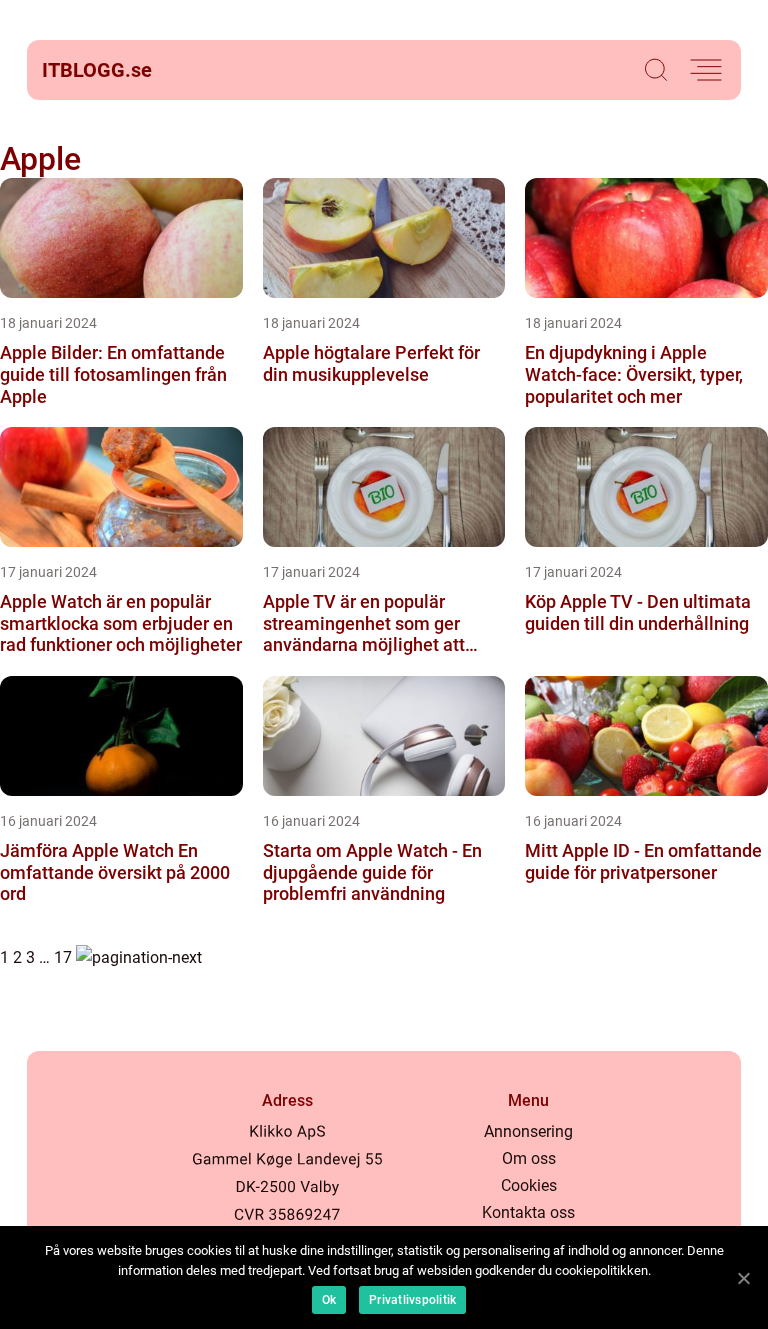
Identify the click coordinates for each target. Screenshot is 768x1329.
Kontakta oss (528, 1212)
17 (63, 957)
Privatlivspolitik (412, 1300)
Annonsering (528, 1131)
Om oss (529, 1158)
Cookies (529, 1185)
